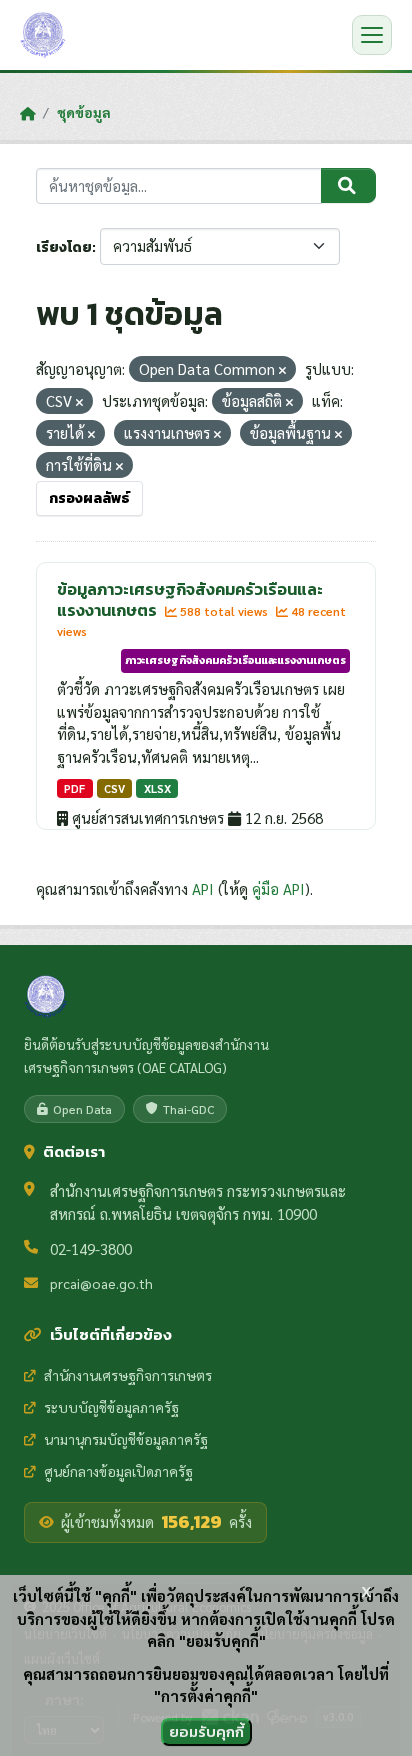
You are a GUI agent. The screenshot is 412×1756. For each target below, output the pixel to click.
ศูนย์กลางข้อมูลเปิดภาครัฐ (118, 1471)
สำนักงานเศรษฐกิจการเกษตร (128, 1375)
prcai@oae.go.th (101, 1283)
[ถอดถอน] (282, 370)
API (203, 888)
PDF (74, 788)
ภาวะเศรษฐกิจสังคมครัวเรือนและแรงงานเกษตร (235, 660)
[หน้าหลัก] (27, 113)
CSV (114, 788)
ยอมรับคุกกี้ (206, 1731)
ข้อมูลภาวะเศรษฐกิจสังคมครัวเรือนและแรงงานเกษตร (190, 599)
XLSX (157, 788)
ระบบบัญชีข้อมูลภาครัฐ (111, 1407)
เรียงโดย (64, 247)
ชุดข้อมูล (84, 112)
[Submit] (348, 186)
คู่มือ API (278, 888)
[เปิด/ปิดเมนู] (372, 35)
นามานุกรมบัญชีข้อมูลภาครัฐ (126, 1439)
